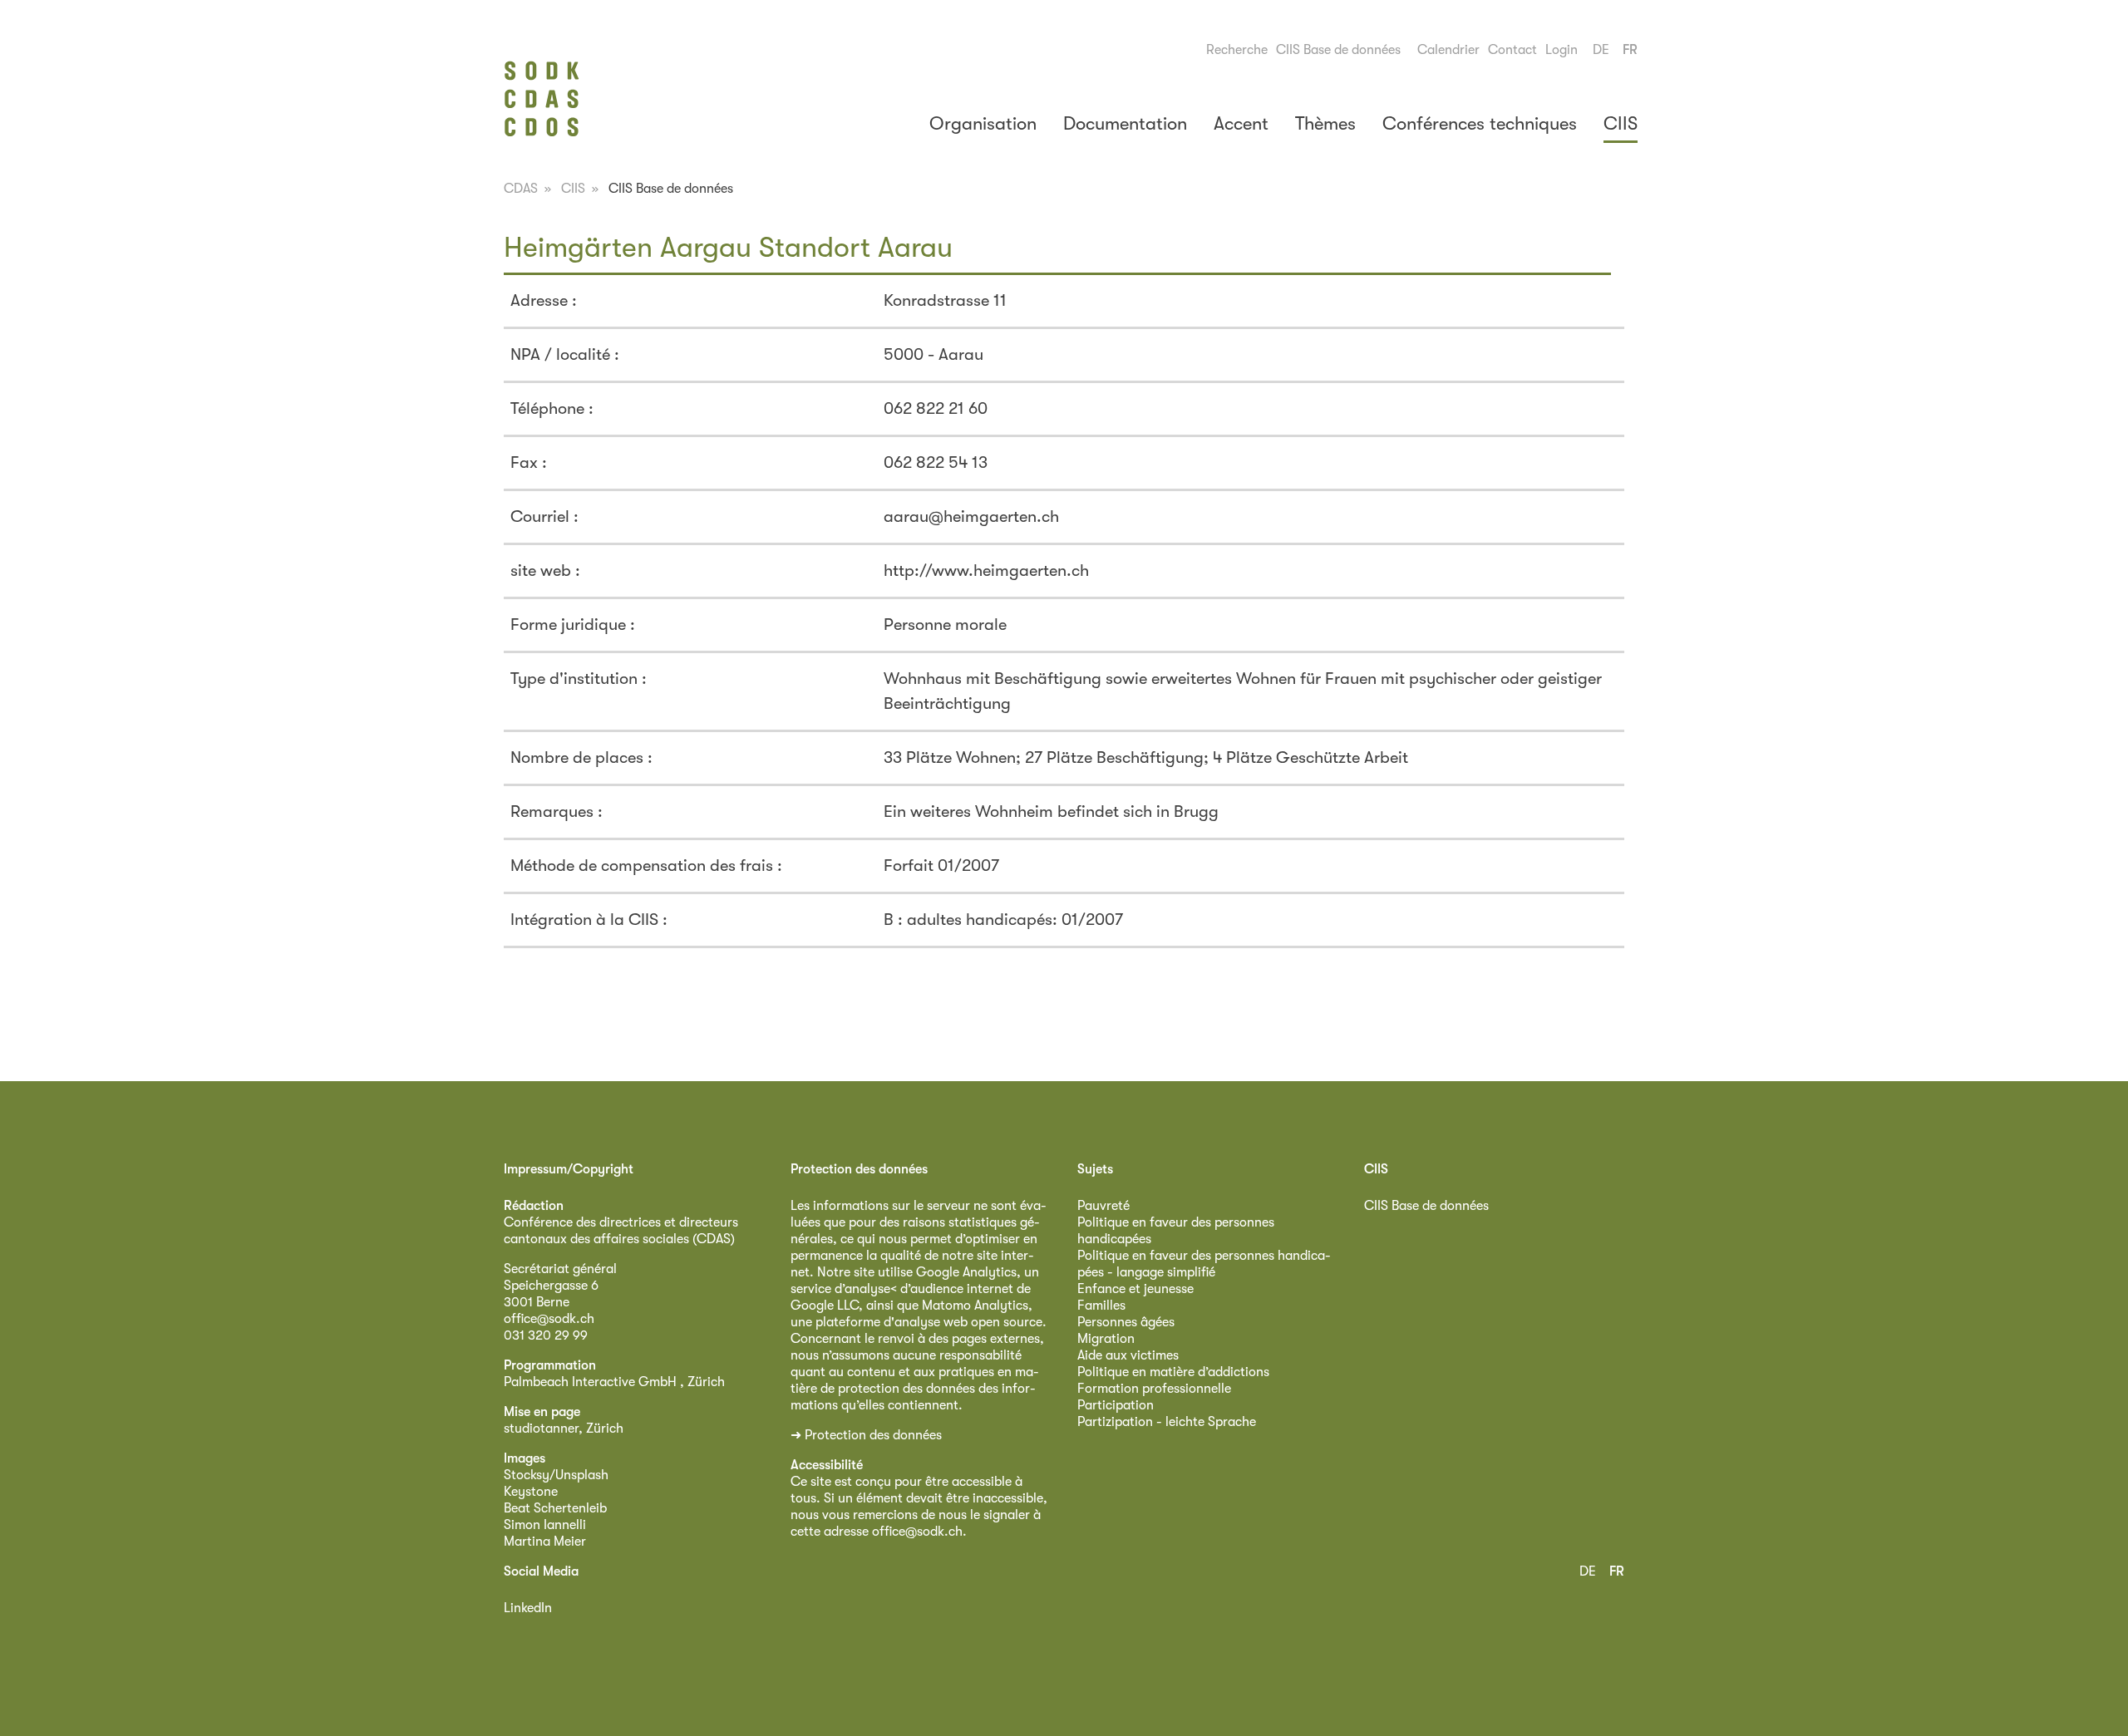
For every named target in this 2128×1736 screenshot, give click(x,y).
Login (1562, 50)
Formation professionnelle (1154, 1389)
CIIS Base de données (1338, 50)
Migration (1106, 1339)
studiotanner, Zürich (564, 1429)
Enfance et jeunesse (1135, 1289)
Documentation (1125, 123)
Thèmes (1325, 123)
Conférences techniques (1480, 123)
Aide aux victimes (1128, 1355)
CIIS (1621, 123)
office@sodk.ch (549, 1319)
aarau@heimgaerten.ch (971, 516)
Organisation (983, 123)
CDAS (521, 189)
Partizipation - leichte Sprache (1167, 1422)
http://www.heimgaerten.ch (986, 570)
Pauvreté (1103, 1206)
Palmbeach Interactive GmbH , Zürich (614, 1382)
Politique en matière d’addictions (1173, 1372)
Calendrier (1448, 50)
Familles (1101, 1306)
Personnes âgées (1126, 1322)
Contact (1512, 50)
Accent (1241, 123)
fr (1630, 50)
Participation (1116, 1405)
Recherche (1237, 50)
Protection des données (873, 1435)
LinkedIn (528, 1608)
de (1601, 50)
